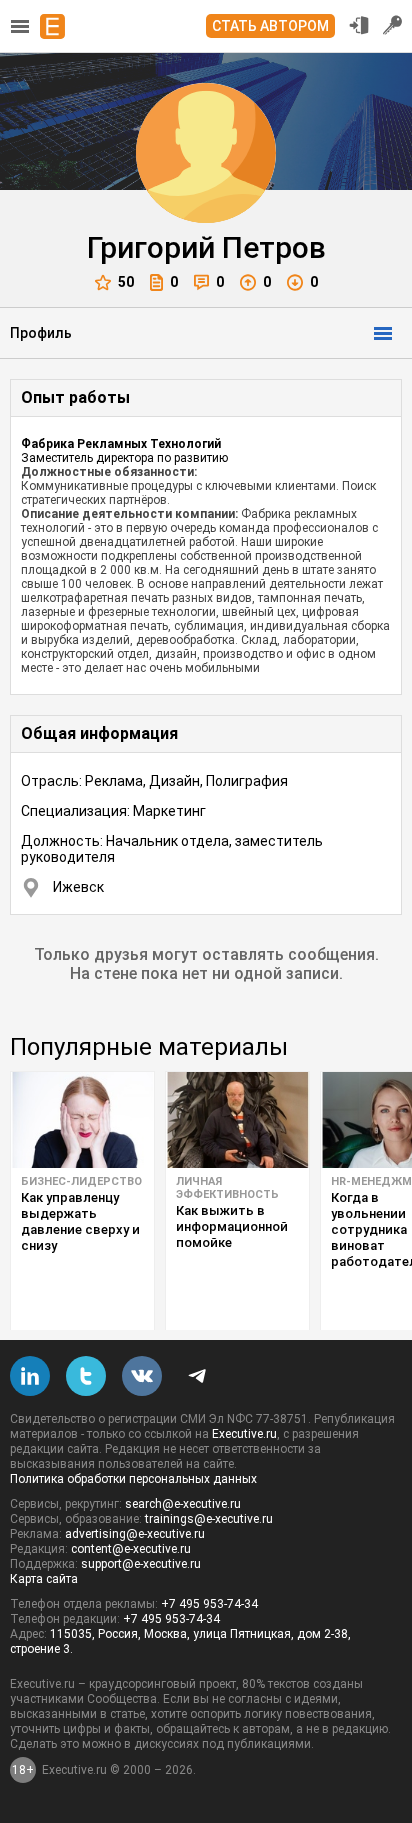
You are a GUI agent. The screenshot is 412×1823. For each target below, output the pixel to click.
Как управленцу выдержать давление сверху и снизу (80, 1221)
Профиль (41, 333)
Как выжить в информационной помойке (232, 1226)
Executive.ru (244, 1434)
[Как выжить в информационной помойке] (237, 1120)
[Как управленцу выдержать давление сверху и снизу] (82, 1120)
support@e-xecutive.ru (141, 1564)
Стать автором (270, 26)
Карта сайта (44, 1579)
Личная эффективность (227, 1188)
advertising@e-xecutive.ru (135, 1534)
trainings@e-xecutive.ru (209, 1519)
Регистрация (393, 25)
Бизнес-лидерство (81, 1181)
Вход (359, 25)
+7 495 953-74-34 (209, 1604)
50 (126, 282)
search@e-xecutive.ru (183, 1504)
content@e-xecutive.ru (131, 1549)
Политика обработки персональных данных (133, 1479)
